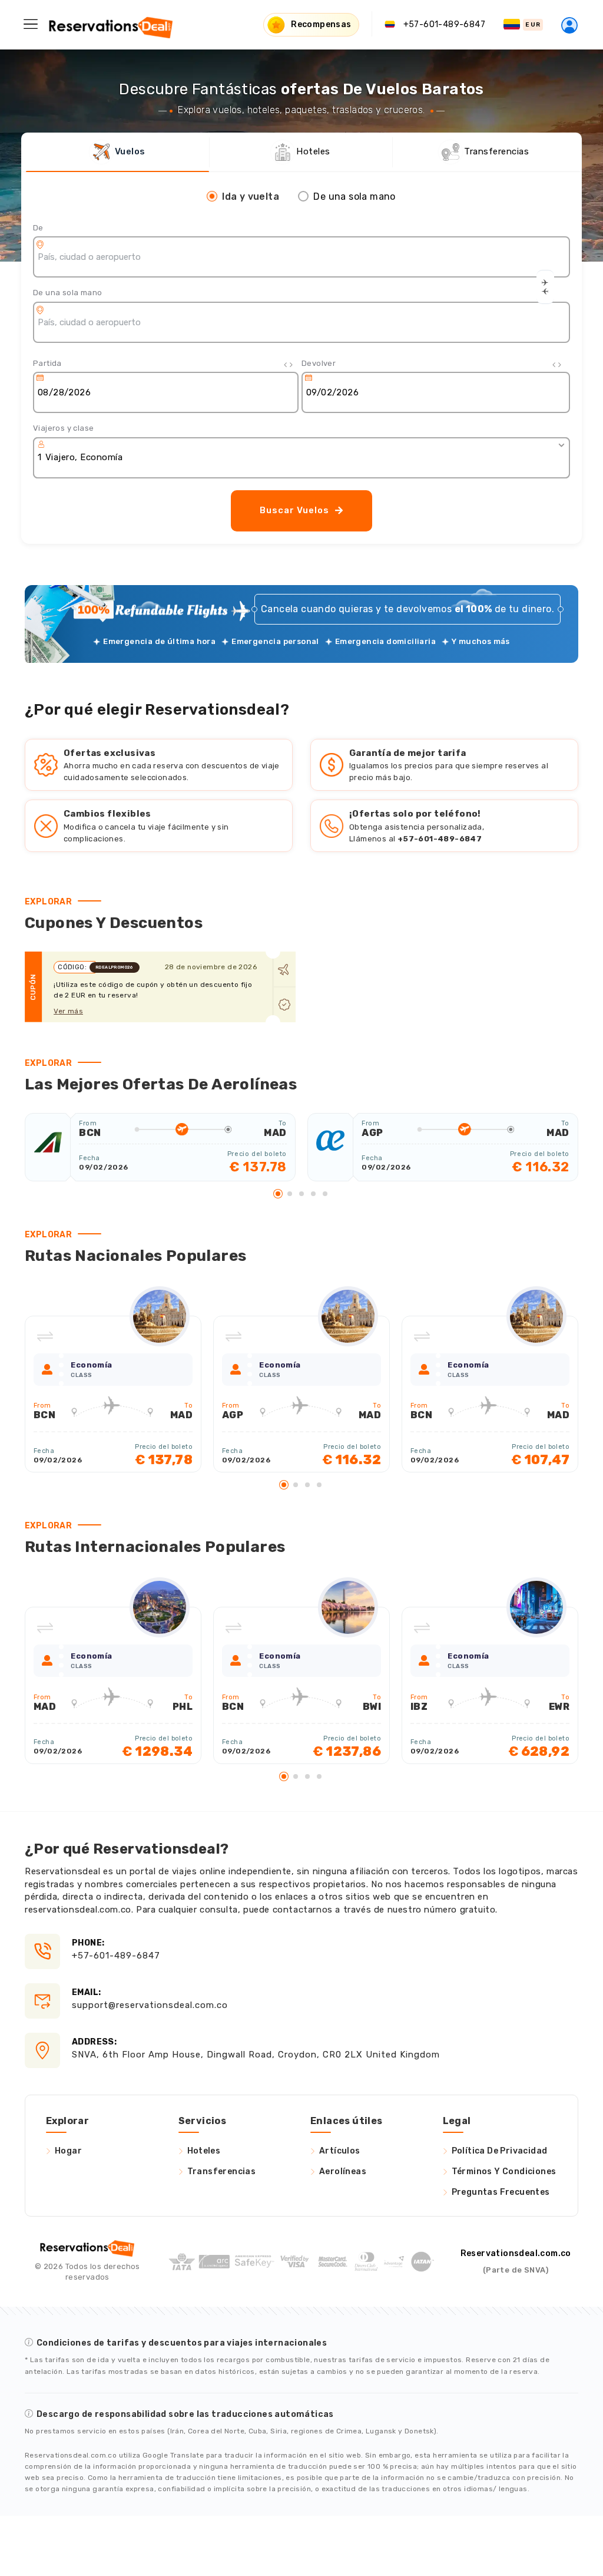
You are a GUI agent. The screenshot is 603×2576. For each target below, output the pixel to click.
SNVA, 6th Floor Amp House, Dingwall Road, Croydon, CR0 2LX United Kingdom (256, 2048)
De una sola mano (67, 293)
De (38, 228)
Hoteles (204, 2151)
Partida (47, 363)
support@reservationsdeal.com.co (150, 1999)
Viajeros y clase (63, 428)
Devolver (319, 363)
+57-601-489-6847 (116, 1949)
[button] (278, 1194)
